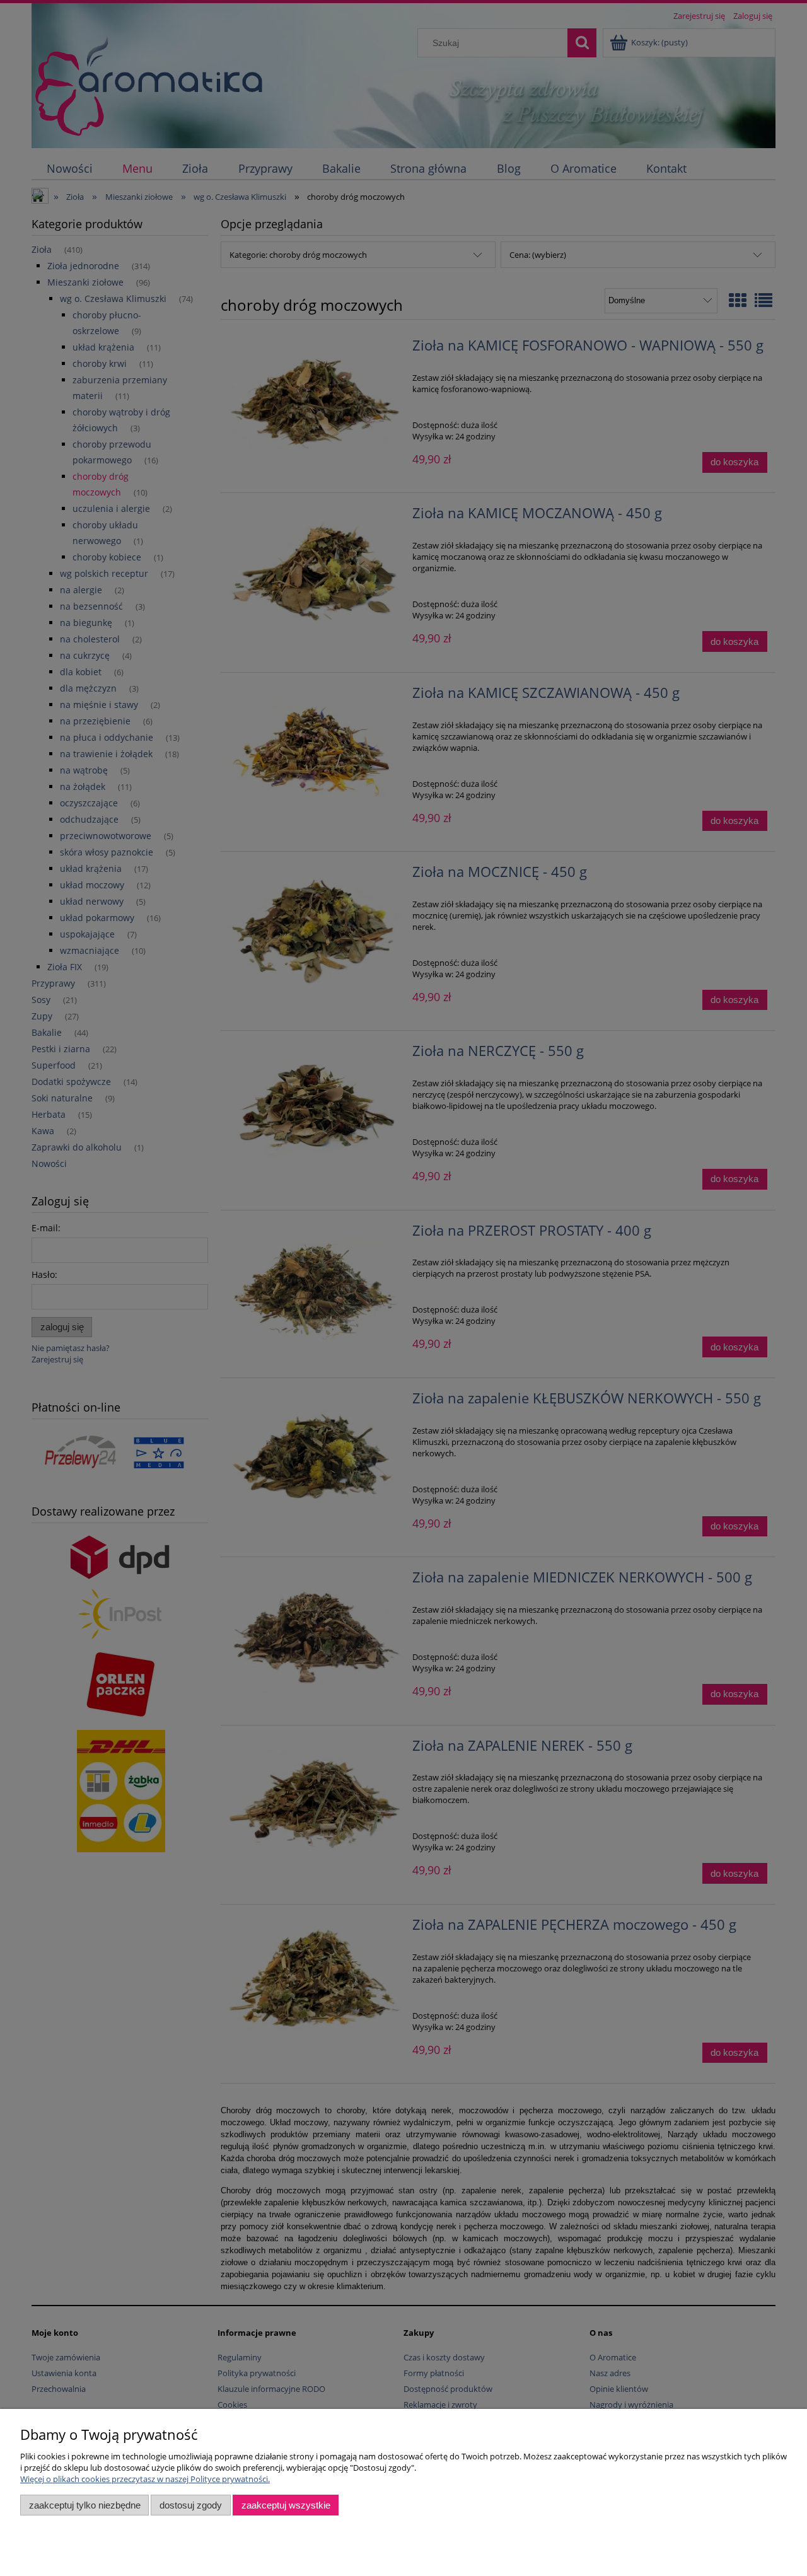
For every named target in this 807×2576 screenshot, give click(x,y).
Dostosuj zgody (191, 2505)
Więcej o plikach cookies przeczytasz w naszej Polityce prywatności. (145, 2479)
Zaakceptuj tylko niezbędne (85, 2505)
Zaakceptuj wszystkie (286, 2505)
